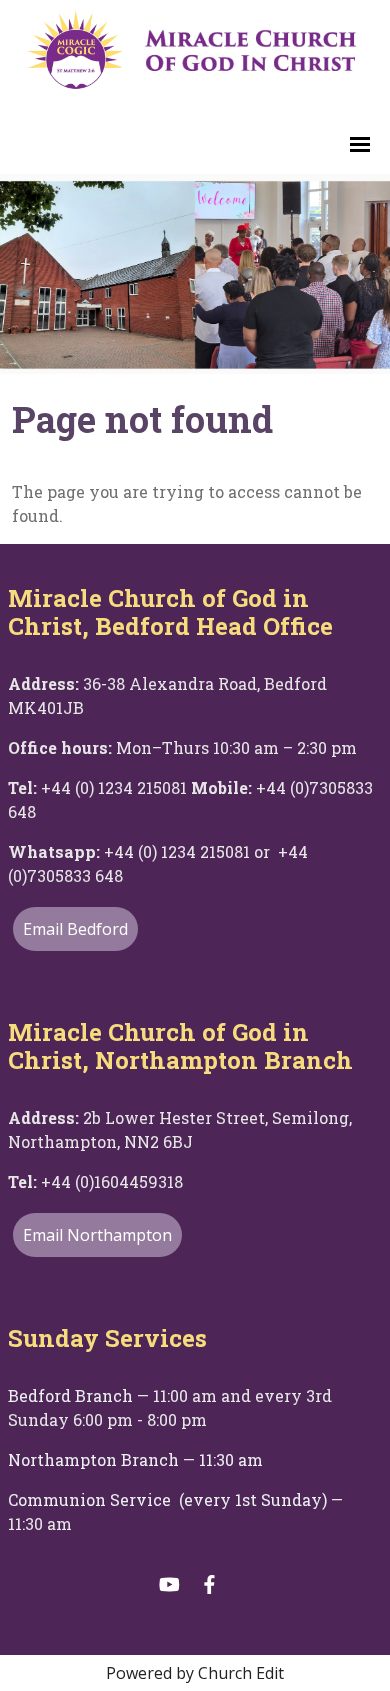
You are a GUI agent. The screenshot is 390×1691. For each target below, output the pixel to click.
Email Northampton (97, 1235)
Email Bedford (75, 929)
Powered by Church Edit (195, 1673)
